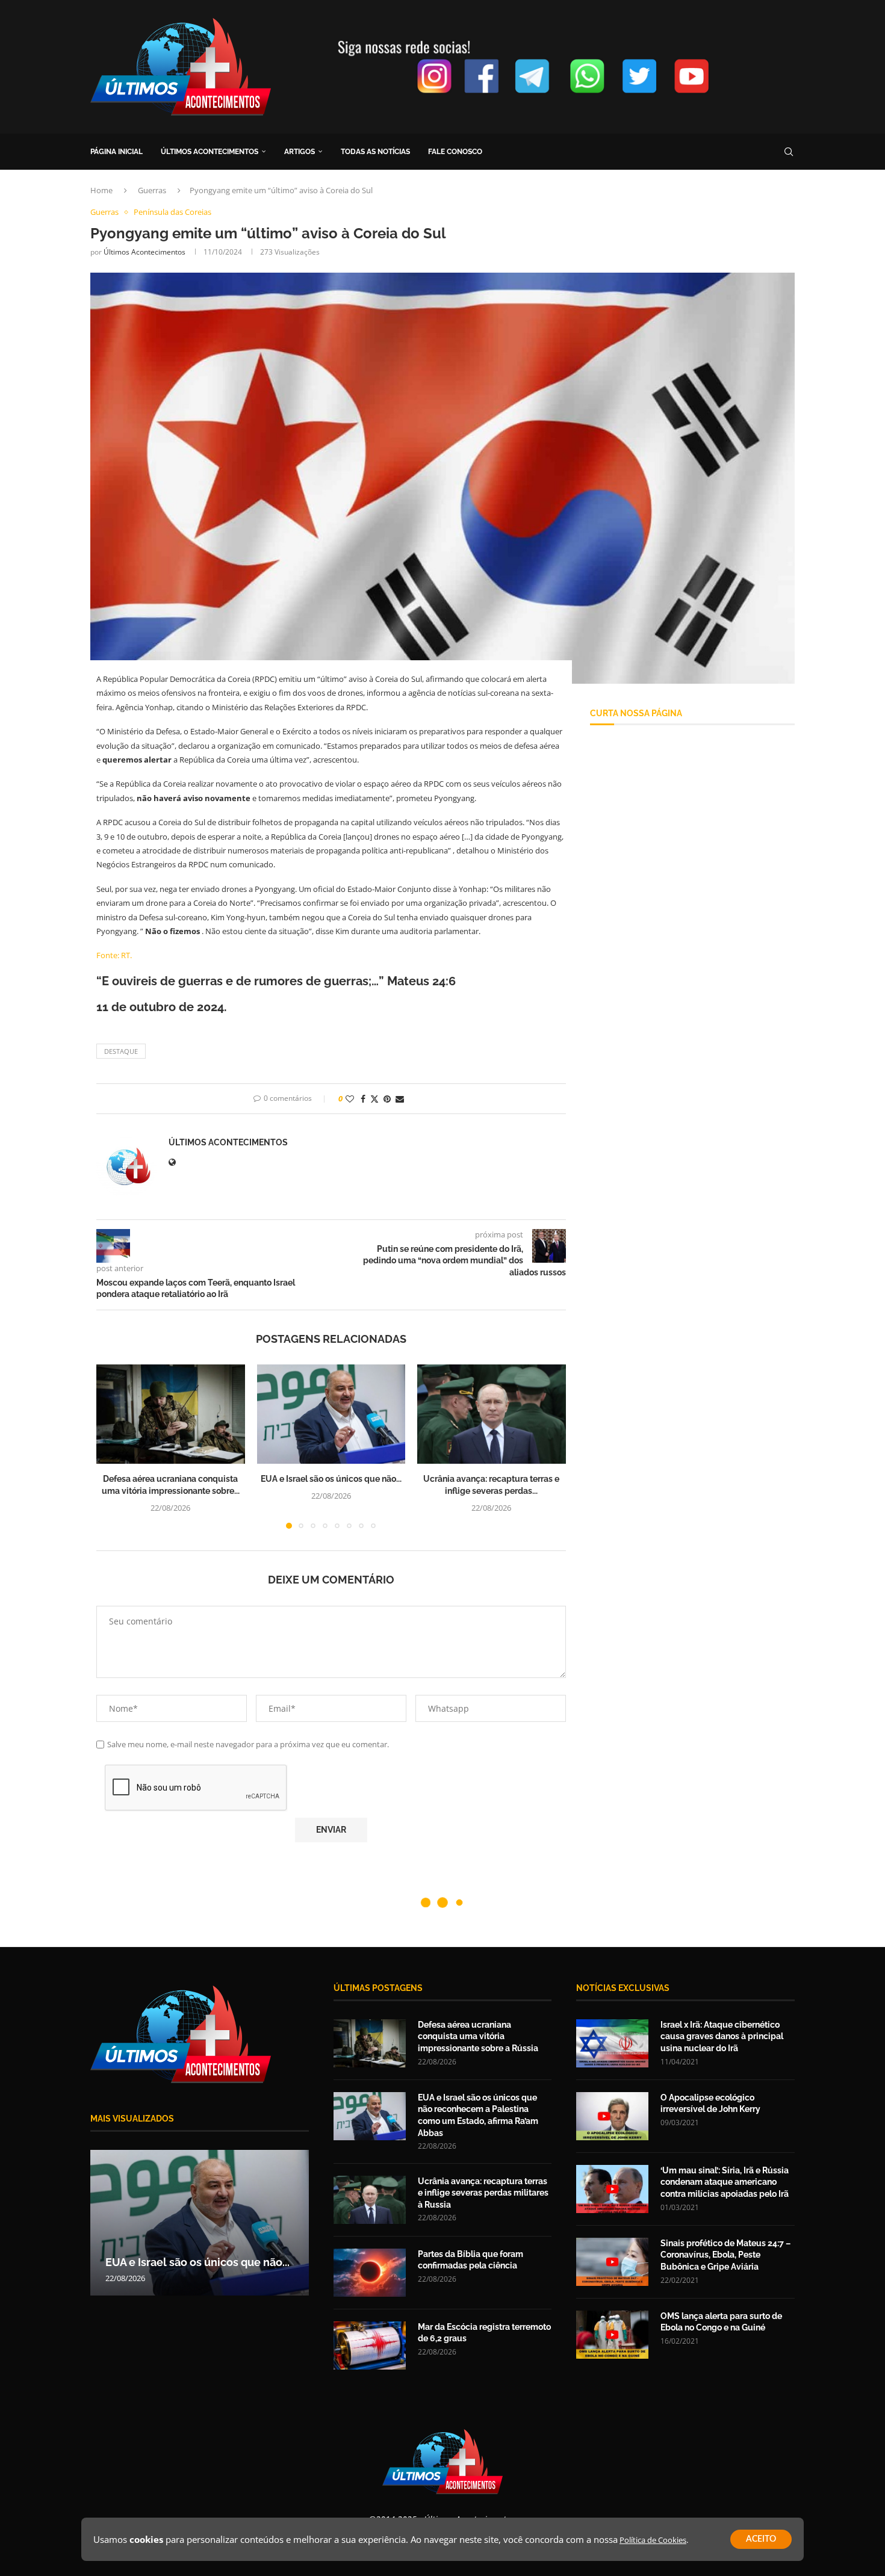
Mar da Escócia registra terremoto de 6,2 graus (484, 2333)
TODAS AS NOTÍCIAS (375, 152)
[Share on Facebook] (363, 1099)
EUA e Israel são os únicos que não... (331, 1479)
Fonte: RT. (114, 955)
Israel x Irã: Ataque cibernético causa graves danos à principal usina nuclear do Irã (722, 2036)
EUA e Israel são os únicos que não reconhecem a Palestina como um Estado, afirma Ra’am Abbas (478, 2115)
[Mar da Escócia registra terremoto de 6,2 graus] (370, 2345)
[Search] (789, 152)
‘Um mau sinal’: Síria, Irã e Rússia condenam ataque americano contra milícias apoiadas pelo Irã (725, 2182)
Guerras (152, 190)
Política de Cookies (653, 2540)
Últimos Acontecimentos (144, 252)
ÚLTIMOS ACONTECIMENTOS (210, 152)
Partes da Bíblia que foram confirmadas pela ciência (470, 2260)
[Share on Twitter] (374, 1099)
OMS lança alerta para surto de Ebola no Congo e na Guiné (721, 2322)
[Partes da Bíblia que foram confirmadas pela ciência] (370, 2273)
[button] (113, 1446)
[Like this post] (350, 1099)
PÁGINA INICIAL (116, 152)
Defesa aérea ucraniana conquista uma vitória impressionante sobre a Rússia (478, 2036)
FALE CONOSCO (455, 152)
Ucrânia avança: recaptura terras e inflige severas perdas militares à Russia (483, 2193)
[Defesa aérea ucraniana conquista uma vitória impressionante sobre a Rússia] (171, 1414)
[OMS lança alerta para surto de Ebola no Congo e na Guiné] (612, 2335)
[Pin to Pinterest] (387, 1099)
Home (101, 190)
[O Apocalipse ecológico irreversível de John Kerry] (612, 2116)
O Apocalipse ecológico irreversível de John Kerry (710, 2104)
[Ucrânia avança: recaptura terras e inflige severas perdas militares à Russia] (492, 1414)
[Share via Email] (400, 1099)
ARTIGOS (300, 152)
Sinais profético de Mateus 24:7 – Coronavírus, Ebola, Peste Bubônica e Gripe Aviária (725, 2255)
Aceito (761, 2539)
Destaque (121, 1051)
